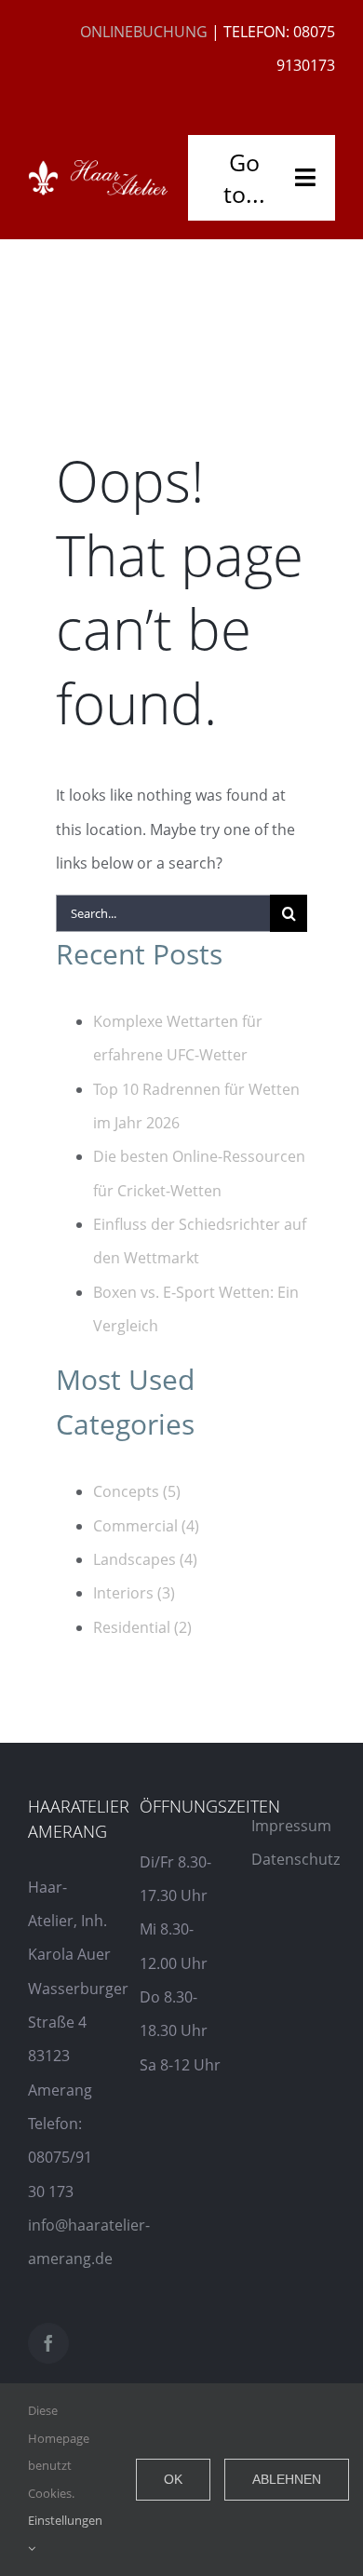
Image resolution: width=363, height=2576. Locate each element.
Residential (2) (142, 1627)
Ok (173, 2479)
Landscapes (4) (145, 1559)
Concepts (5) (137, 1491)
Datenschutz (296, 1859)
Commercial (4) (146, 1526)
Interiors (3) (134, 1593)
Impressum (291, 1826)
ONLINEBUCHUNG (144, 32)
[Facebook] (48, 2343)
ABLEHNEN (287, 2479)
